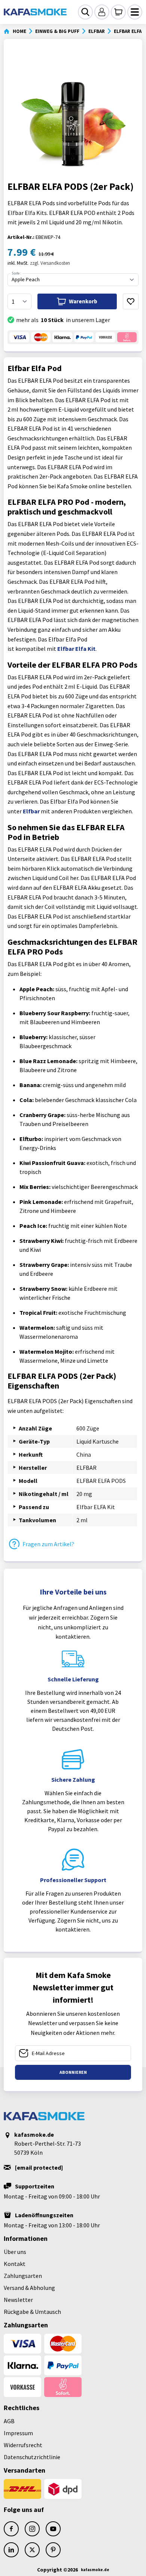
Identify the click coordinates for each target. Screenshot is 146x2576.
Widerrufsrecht (23, 2445)
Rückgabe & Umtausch (32, 2312)
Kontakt (15, 2264)
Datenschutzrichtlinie (32, 2457)
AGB (9, 2421)
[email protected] (39, 2167)
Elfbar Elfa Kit (76, 649)
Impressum (18, 2433)
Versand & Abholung (29, 2288)
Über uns (15, 2252)
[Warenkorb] (118, 12)
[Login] (102, 12)
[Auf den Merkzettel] (131, 301)
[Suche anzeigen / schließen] (85, 12)
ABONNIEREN (73, 2072)
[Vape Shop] (35, 12)
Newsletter (18, 2300)
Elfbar (31, 811)
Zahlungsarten (23, 2276)
